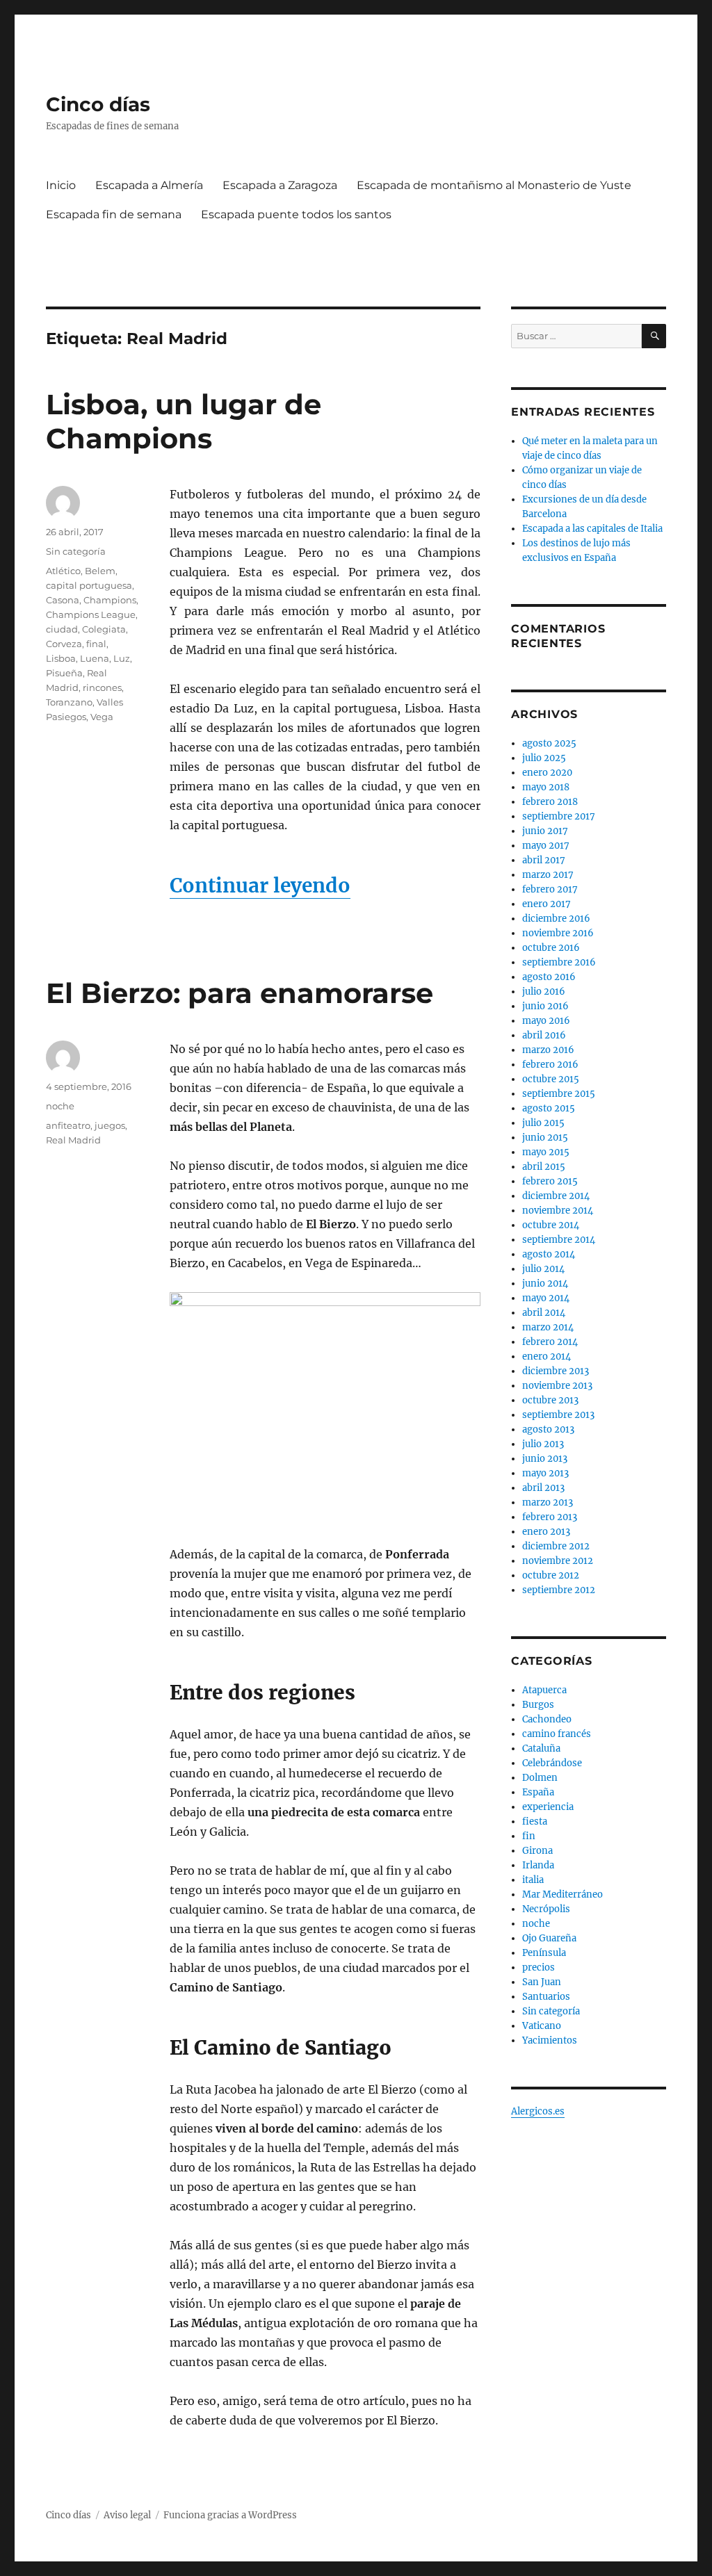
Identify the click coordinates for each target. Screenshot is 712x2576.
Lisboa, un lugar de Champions (184, 421)
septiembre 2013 (558, 1415)
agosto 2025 (549, 743)
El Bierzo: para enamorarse (240, 993)
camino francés (557, 1734)
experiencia (548, 1807)
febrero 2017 (550, 889)
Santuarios (546, 1997)
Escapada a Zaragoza (280, 185)
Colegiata (104, 629)
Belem (100, 571)
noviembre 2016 (558, 933)
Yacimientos (550, 2040)
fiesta (535, 1821)
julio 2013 (543, 1444)
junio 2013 (545, 1459)
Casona (63, 600)
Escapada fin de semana (114, 214)
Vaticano (542, 2026)
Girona (537, 1851)
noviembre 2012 (558, 1561)
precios (539, 1967)
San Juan (542, 1982)
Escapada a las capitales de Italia (592, 529)
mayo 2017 (546, 846)
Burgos (538, 1705)
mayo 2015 (546, 1152)
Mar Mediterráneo (563, 1894)
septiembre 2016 (559, 962)
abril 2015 (544, 1167)
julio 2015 (543, 1123)
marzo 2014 (548, 1327)
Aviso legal (127, 2515)
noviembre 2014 (558, 1210)
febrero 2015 (550, 1181)
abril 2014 (544, 1313)
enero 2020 (547, 773)
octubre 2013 (550, 1400)
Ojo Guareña (549, 1938)
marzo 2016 (548, 1050)
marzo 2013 (548, 1502)
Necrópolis (546, 1909)
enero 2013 (546, 1532)
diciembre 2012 (556, 1546)
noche (60, 1106)
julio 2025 (544, 758)
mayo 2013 (545, 1473)
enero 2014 (547, 1356)
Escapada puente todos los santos (296, 214)
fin (529, 1836)
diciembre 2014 (556, 1196)
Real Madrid (73, 1140)
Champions (110, 600)
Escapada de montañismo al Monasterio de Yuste (494, 185)
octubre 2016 (551, 948)
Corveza (64, 644)
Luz (122, 658)
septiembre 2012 (559, 1590)
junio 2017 (545, 831)
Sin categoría (76, 551)
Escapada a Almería (149, 185)
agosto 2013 (548, 1429)
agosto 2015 (549, 1108)
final (96, 644)
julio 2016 (544, 992)
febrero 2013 (550, 1517)
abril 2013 (543, 1488)
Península (544, 1953)
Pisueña (64, 673)
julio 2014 (543, 1269)
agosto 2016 (549, 977)
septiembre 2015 (559, 1094)
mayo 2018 (546, 787)
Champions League (91, 614)
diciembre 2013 (556, 1371)
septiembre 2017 (559, 816)
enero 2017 (547, 904)
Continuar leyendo (260, 886)
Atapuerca (544, 1690)
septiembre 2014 (559, 1240)
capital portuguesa (89, 585)
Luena (95, 658)
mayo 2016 (546, 1021)
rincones (102, 687)
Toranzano (69, 702)
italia (533, 1880)
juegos (110, 1125)
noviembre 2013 (557, 1386)
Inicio (61, 185)
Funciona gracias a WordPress (230, 2515)
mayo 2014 (546, 1298)
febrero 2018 (550, 802)
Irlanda (538, 1865)
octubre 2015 (551, 1079)
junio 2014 (545, 1283)
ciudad (62, 629)
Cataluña (541, 1748)
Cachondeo (547, 1719)
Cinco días (98, 104)
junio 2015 (545, 1138)
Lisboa (61, 658)
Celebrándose (552, 1763)
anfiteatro (68, 1125)
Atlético (63, 571)
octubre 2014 (551, 1225)
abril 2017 (544, 860)
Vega (102, 717)
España (538, 1792)
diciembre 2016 (556, 919)
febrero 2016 (550, 1065)
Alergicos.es (538, 2111)
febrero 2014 (550, 1342)
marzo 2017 (548, 875)
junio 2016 (545, 1006)
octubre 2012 (551, 1575)
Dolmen (540, 1778)
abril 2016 (544, 1035)
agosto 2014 (549, 1254)
